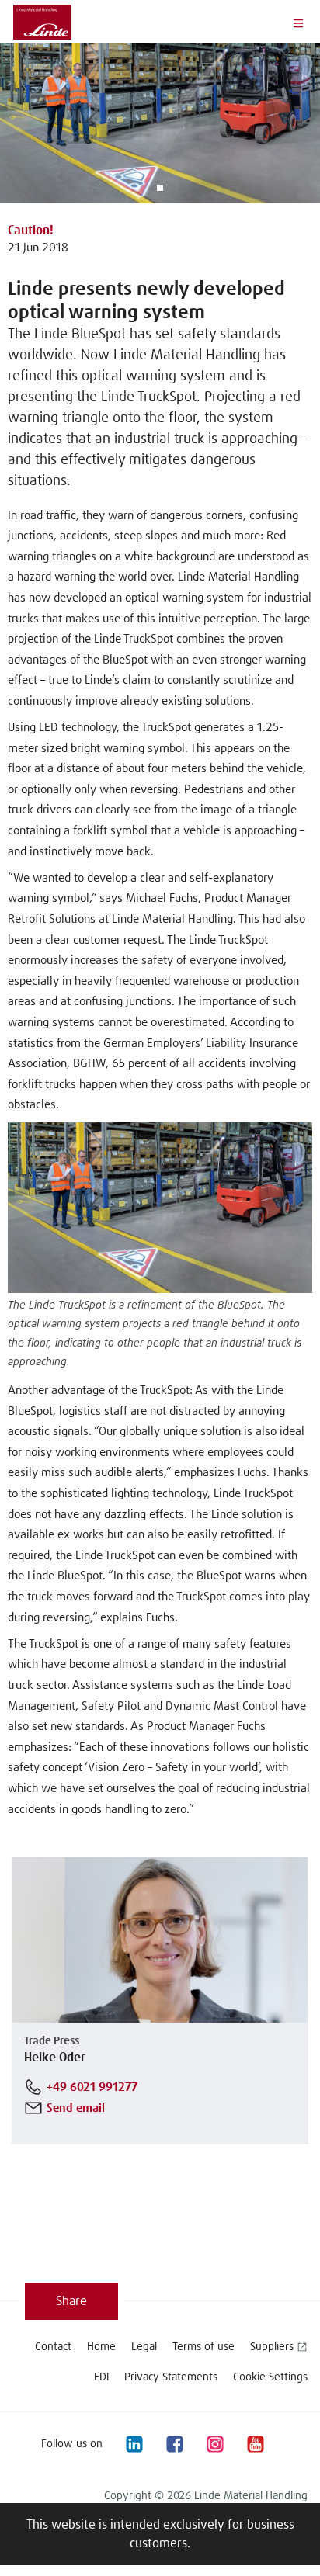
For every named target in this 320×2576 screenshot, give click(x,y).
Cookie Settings (270, 2377)
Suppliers (272, 2347)
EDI (101, 2377)
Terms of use (203, 2347)
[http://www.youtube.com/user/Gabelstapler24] (255, 2444)
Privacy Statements (171, 2377)
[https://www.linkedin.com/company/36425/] (134, 2444)
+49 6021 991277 (92, 2087)
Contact (53, 2347)
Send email (76, 2108)
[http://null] (295, 2444)
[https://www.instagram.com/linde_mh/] (214, 2444)
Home (101, 2347)
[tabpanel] (160, 123)
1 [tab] (160, 188)
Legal (144, 2347)
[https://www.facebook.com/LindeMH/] (174, 2444)
